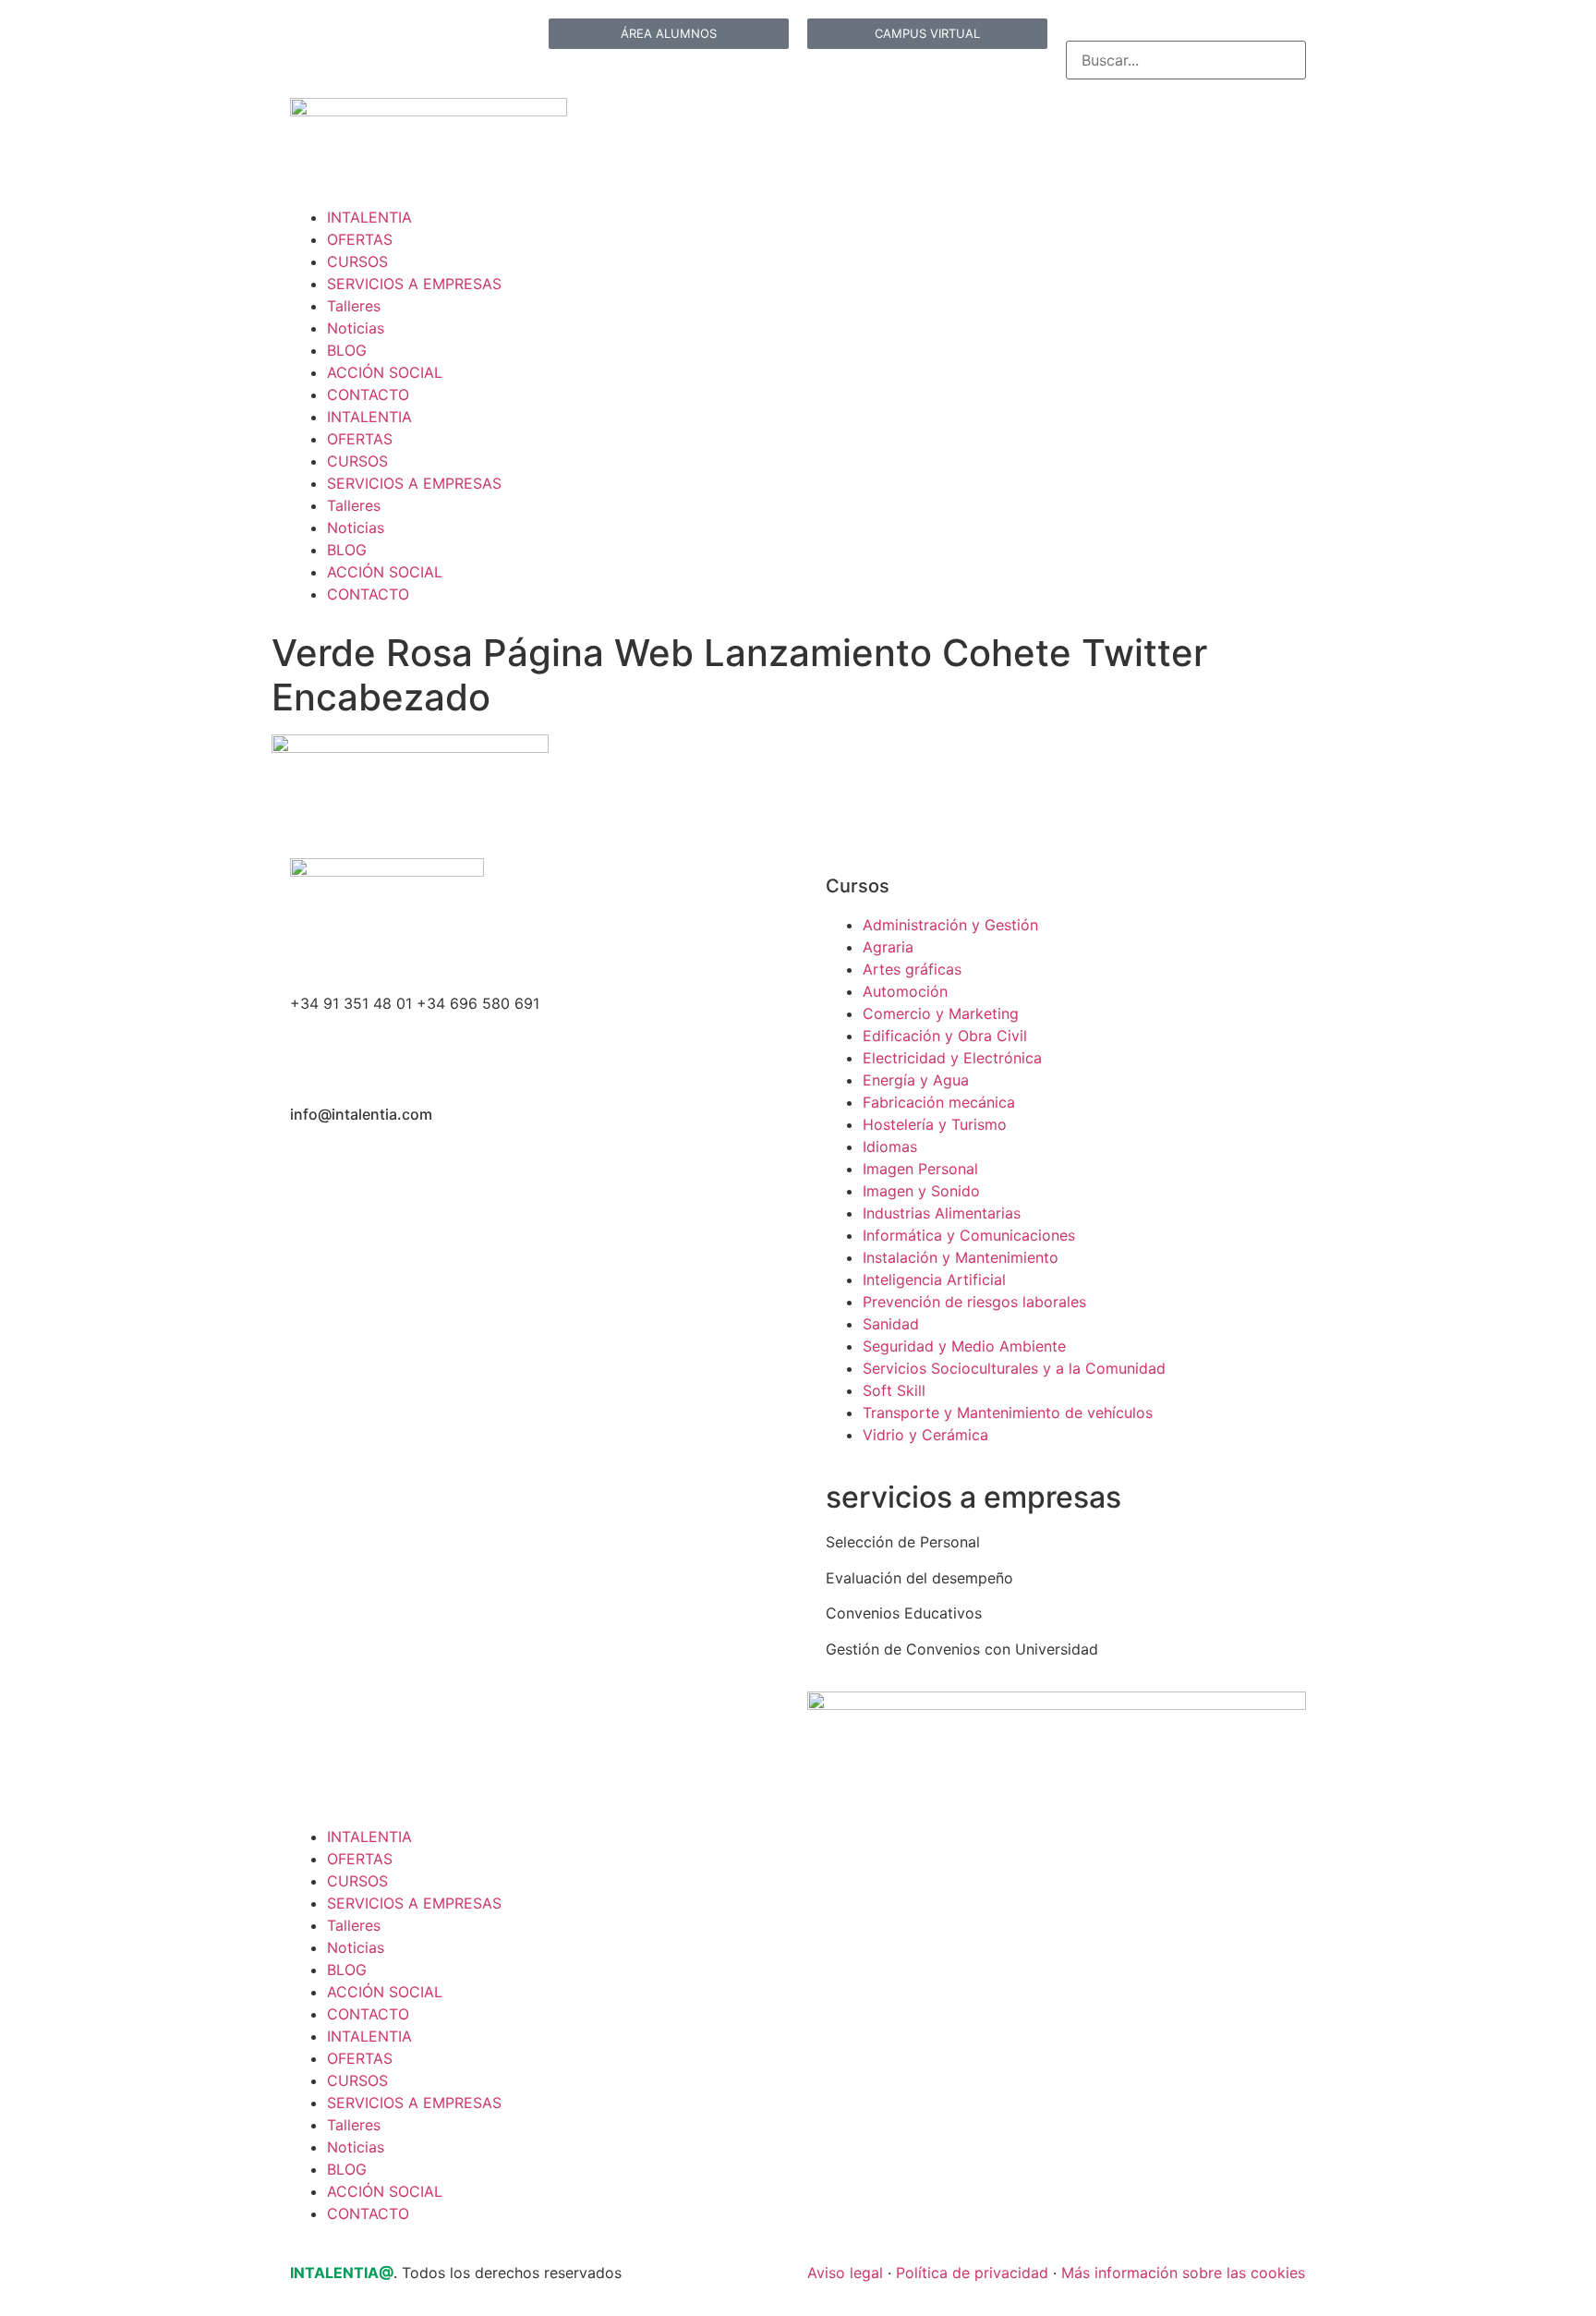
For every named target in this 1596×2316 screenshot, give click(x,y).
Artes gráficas (912, 969)
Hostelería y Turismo (935, 1124)
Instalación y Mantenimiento (961, 1257)
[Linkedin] (313, 42)
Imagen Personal (920, 1169)
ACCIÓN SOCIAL (385, 372)
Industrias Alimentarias (942, 1213)
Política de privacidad (972, 2273)
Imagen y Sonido (921, 1191)
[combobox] (1186, 60)
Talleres (354, 306)
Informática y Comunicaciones (969, 1235)
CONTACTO (368, 394)
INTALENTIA (369, 217)
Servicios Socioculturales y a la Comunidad (1014, 1368)
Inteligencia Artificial (934, 1279)
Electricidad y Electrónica (952, 1058)
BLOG (347, 350)
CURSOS (357, 261)
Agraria (888, 947)
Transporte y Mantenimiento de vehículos (1008, 1413)
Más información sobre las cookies (1183, 2273)
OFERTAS (360, 239)
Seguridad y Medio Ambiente (964, 1346)
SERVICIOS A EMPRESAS (414, 284)
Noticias (356, 328)
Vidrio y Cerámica (925, 1435)
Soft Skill (894, 1390)
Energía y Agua (916, 1080)
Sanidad (891, 1324)
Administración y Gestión (950, 925)
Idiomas (890, 1146)
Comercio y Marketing (941, 1013)
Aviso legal (845, 2273)
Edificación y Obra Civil (945, 1036)
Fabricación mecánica (939, 1102)
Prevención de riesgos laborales (974, 1302)
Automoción (905, 991)
